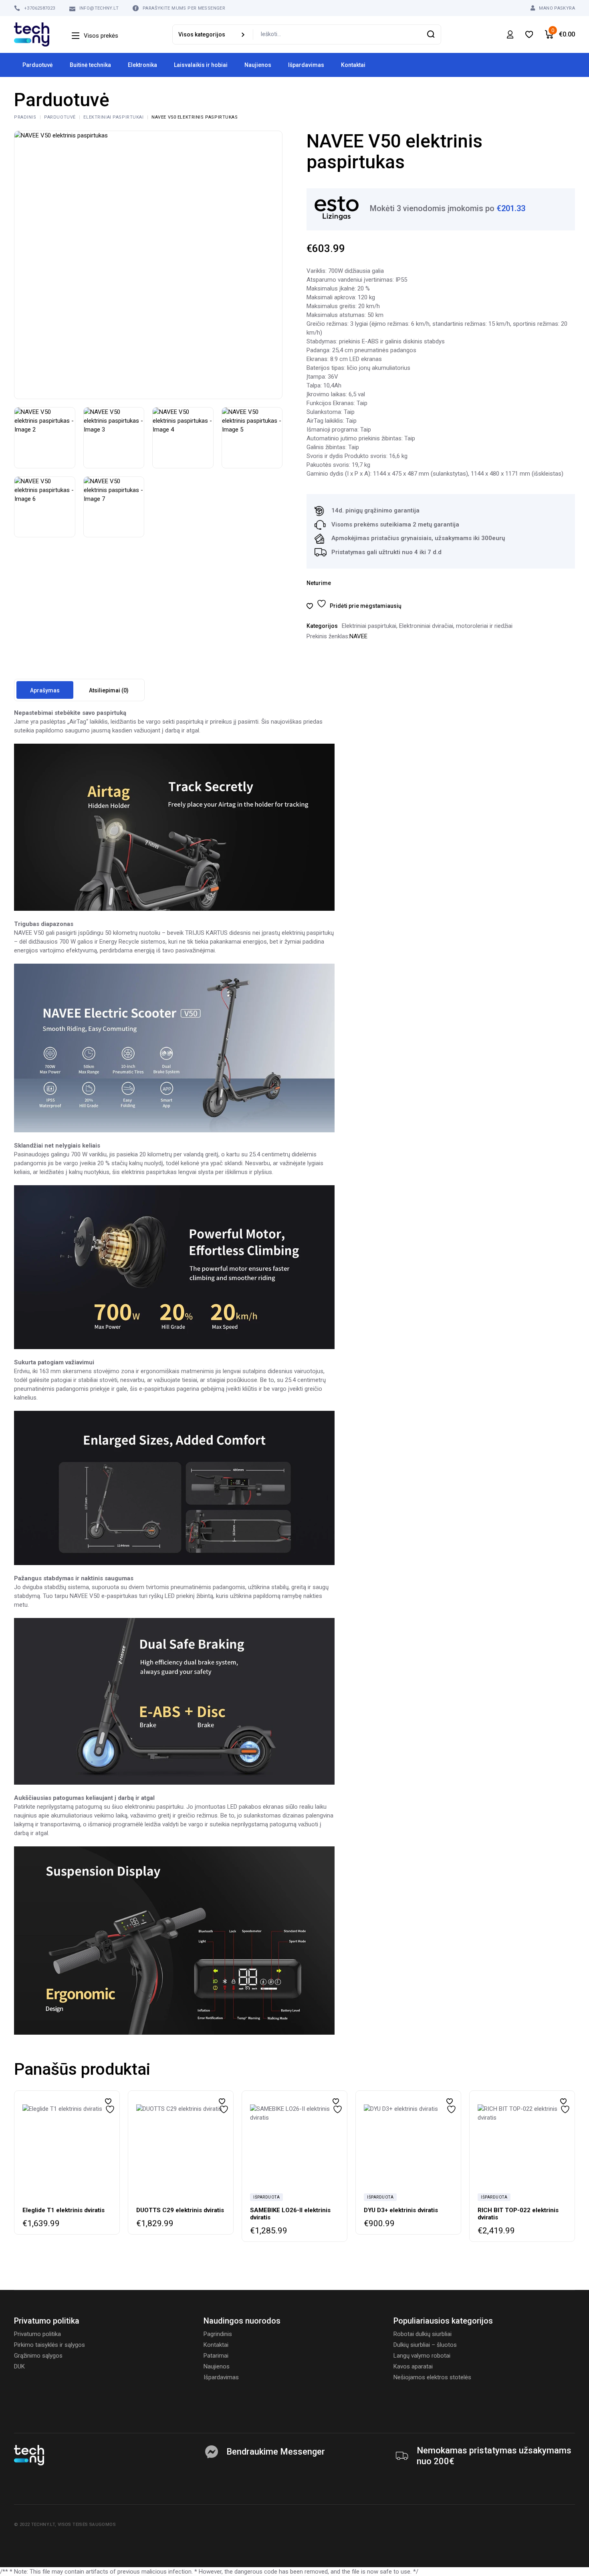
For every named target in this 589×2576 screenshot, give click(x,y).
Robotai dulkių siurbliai (423, 2334)
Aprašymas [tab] (45, 690)
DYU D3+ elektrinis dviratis (401, 2210)
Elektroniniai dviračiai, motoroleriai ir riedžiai (456, 626)
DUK (19, 2366)
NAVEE (358, 636)
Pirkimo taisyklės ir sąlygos (49, 2345)
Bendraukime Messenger (276, 2452)
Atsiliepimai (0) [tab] (109, 690)
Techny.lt (43, 2525)
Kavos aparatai (413, 2366)
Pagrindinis (218, 2334)
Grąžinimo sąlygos (38, 2356)
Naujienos (217, 2366)
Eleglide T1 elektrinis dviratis (64, 2210)
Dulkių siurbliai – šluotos (425, 2345)
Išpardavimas (221, 2377)
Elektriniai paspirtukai (369, 626)
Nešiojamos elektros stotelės (432, 2377)
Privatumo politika (37, 2334)
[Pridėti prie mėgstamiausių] (108, 2101)
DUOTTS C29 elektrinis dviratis (180, 2210)
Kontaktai (216, 2345)
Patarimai (216, 2356)
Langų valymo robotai (422, 2356)
